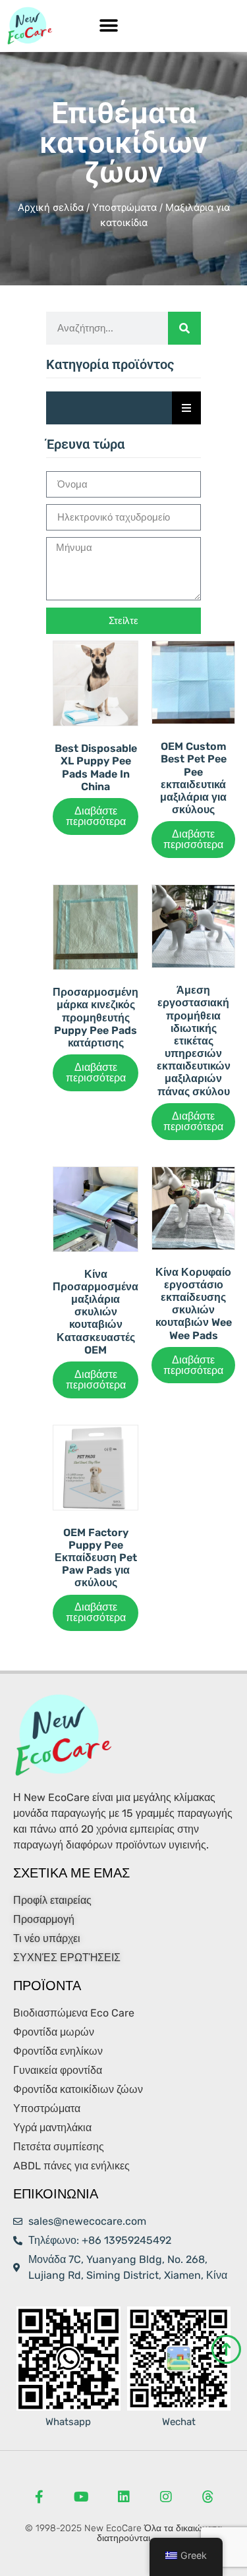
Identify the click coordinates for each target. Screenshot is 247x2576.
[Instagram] (166, 2497)
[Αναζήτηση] (184, 328)
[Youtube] (82, 2497)
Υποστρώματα (124, 208)
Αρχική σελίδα (51, 208)
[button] (109, 26)
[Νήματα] (208, 2497)
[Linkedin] (124, 2497)
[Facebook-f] (40, 2497)
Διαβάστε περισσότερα (96, 816)
